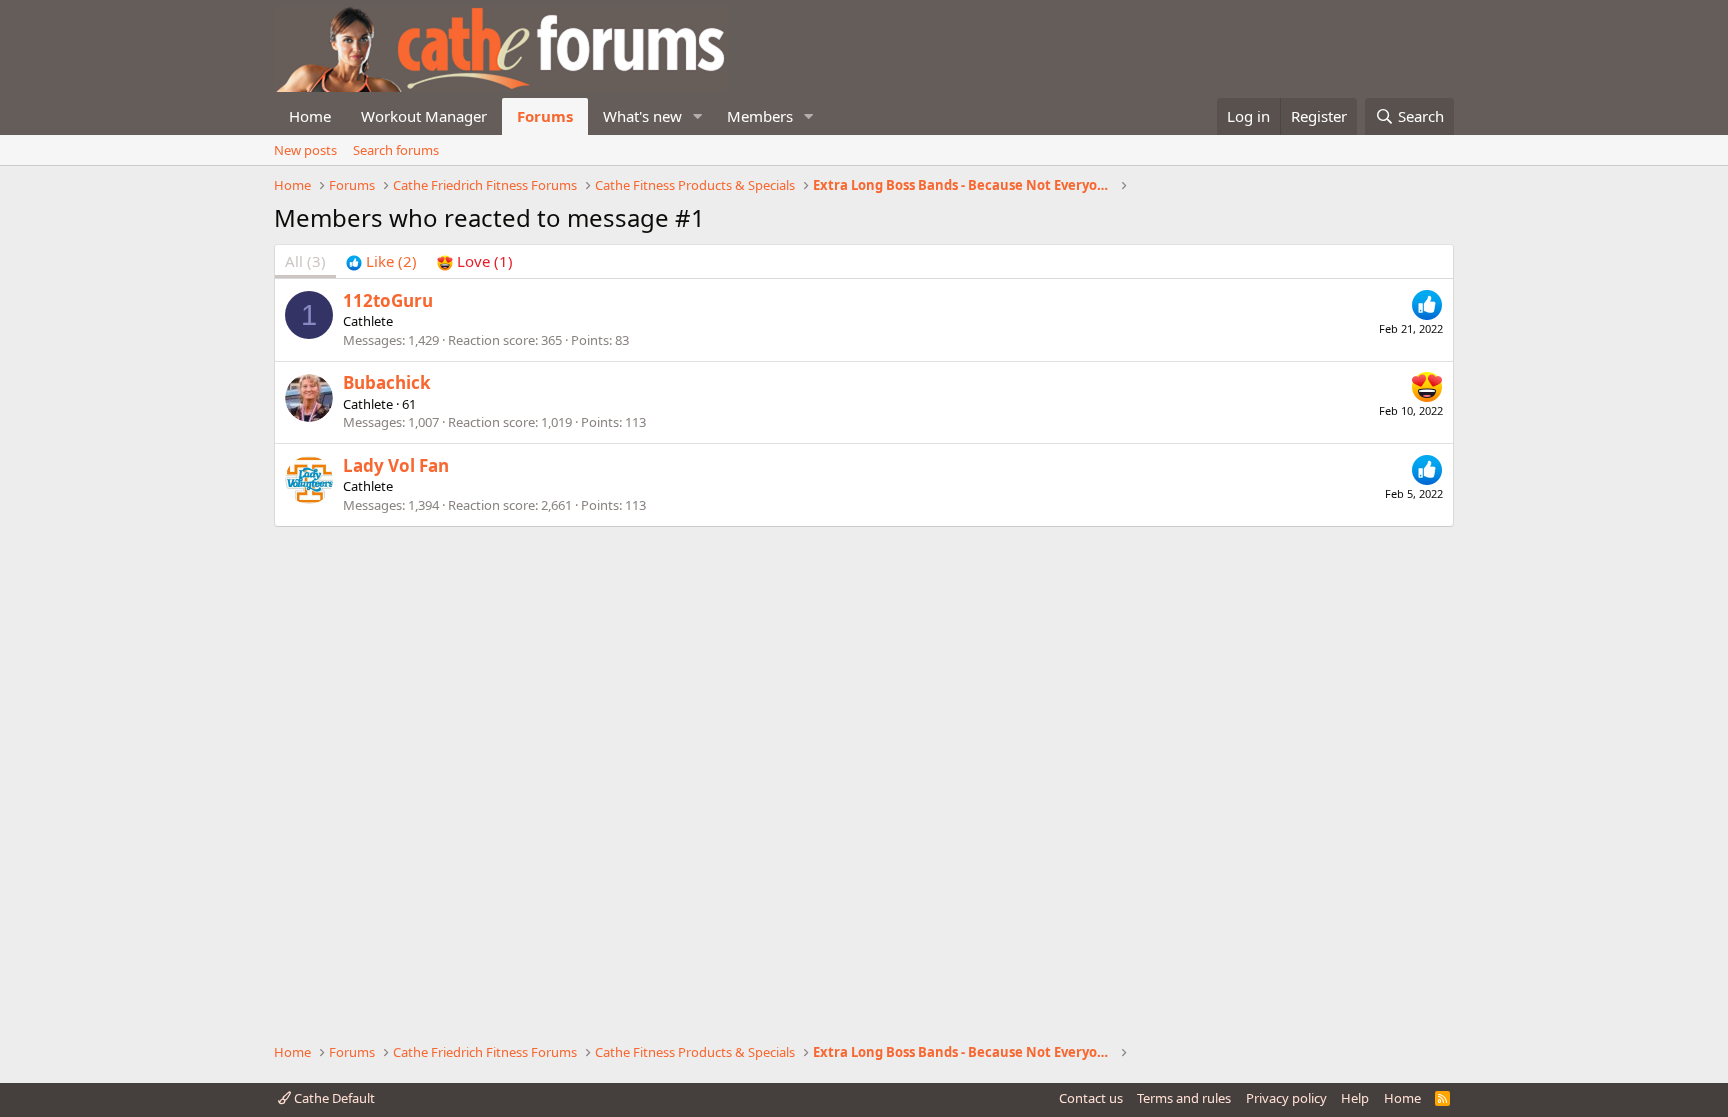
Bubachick (387, 382)
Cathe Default (333, 1098)
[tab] (381, 261)
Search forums (396, 150)
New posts (305, 150)
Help (1355, 1098)
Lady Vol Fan (396, 465)
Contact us (1091, 1098)
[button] (698, 116)
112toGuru (388, 300)
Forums (545, 116)
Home (310, 116)
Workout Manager (424, 116)
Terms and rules (1184, 1098)
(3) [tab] (305, 261)
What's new (642, 116)
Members (760, 116)
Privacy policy (1286, 1098)
